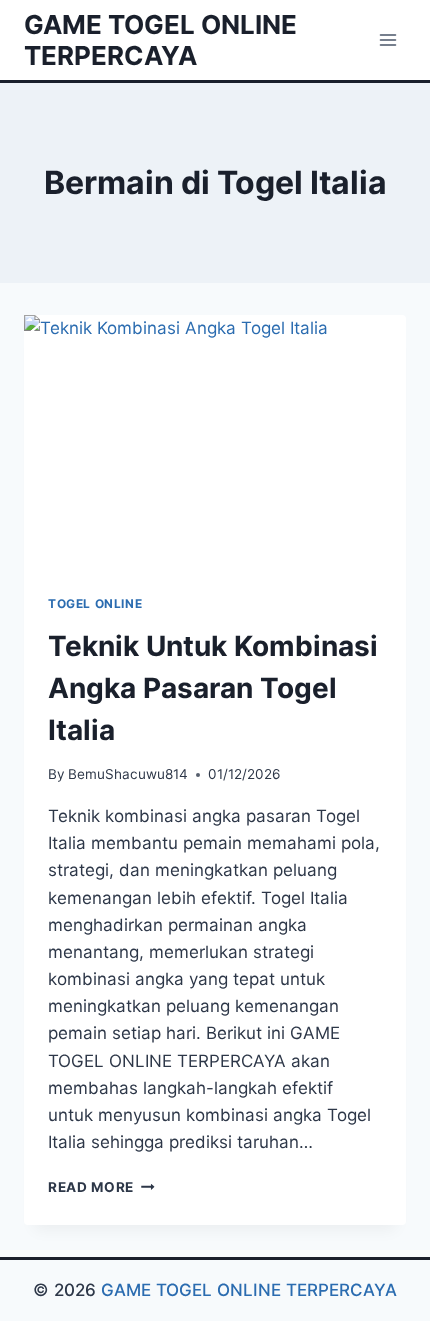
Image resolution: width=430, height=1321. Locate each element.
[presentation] (215, 442)
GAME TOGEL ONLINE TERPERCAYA (246, 1290)
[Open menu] (387, 39)
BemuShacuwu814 (128, 774)
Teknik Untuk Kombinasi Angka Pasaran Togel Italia (213, 688)
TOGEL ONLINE (95, 603)
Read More (101, 1187)
